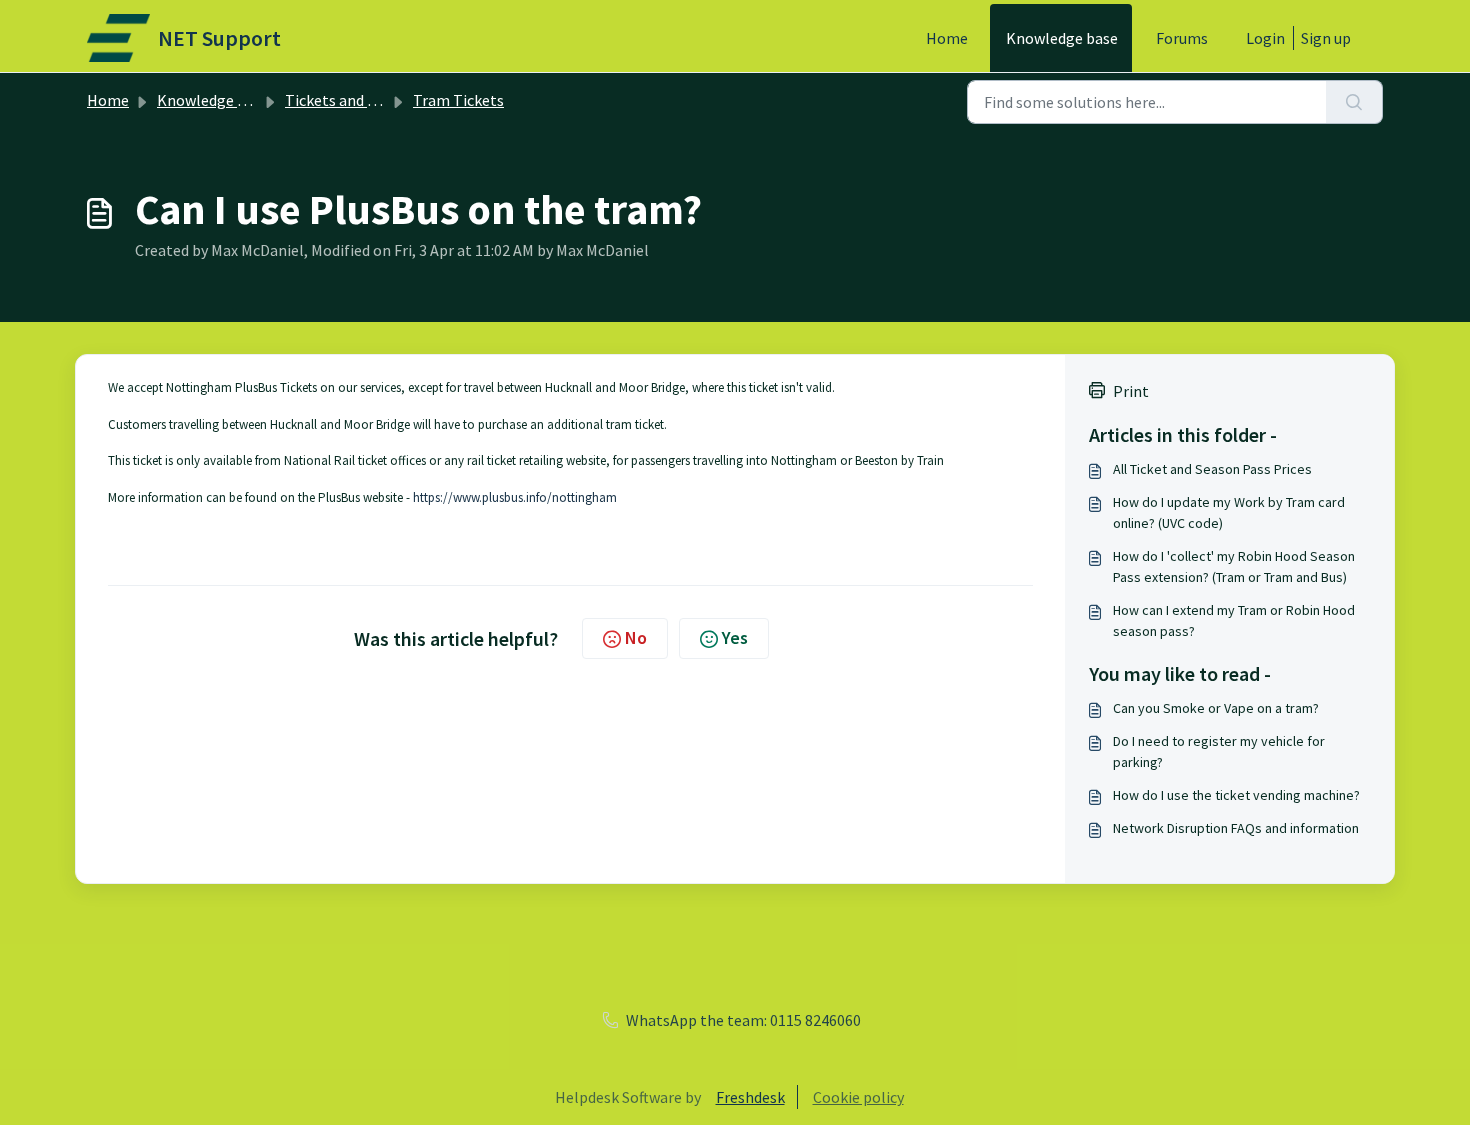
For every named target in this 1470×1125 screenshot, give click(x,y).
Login (1265, 38)
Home (947, 38)
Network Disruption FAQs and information (1236, 828)
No (636, 637)
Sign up (1326, 38)
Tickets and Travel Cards (368, 100)
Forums (1182, 38)
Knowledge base (1062, 38)
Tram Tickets (458, 100)
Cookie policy (858, 1097)
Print (1131, 391)
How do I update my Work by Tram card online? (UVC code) (1229, 512)
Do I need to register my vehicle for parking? (1219, 751)
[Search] (1354, 102)
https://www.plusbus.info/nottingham (515, 497)
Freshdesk (750, 1097)
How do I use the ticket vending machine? (1236, 795)
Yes (735, 637)
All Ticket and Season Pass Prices (1212, 469)
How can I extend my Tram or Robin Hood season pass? (1234, 620)
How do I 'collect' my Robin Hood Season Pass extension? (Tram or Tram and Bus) (1234, 566)
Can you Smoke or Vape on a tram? (1216, 708)
